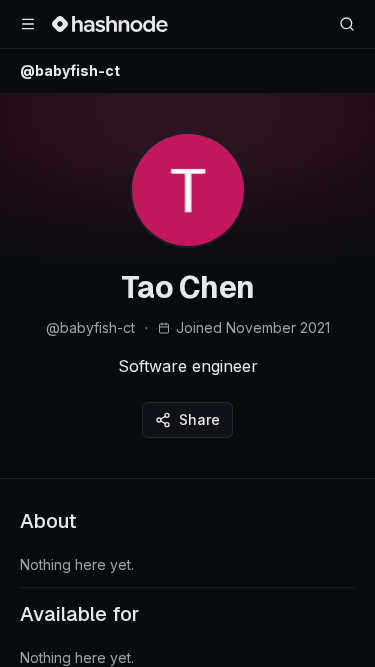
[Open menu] (28, 24)
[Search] (347, 24)
